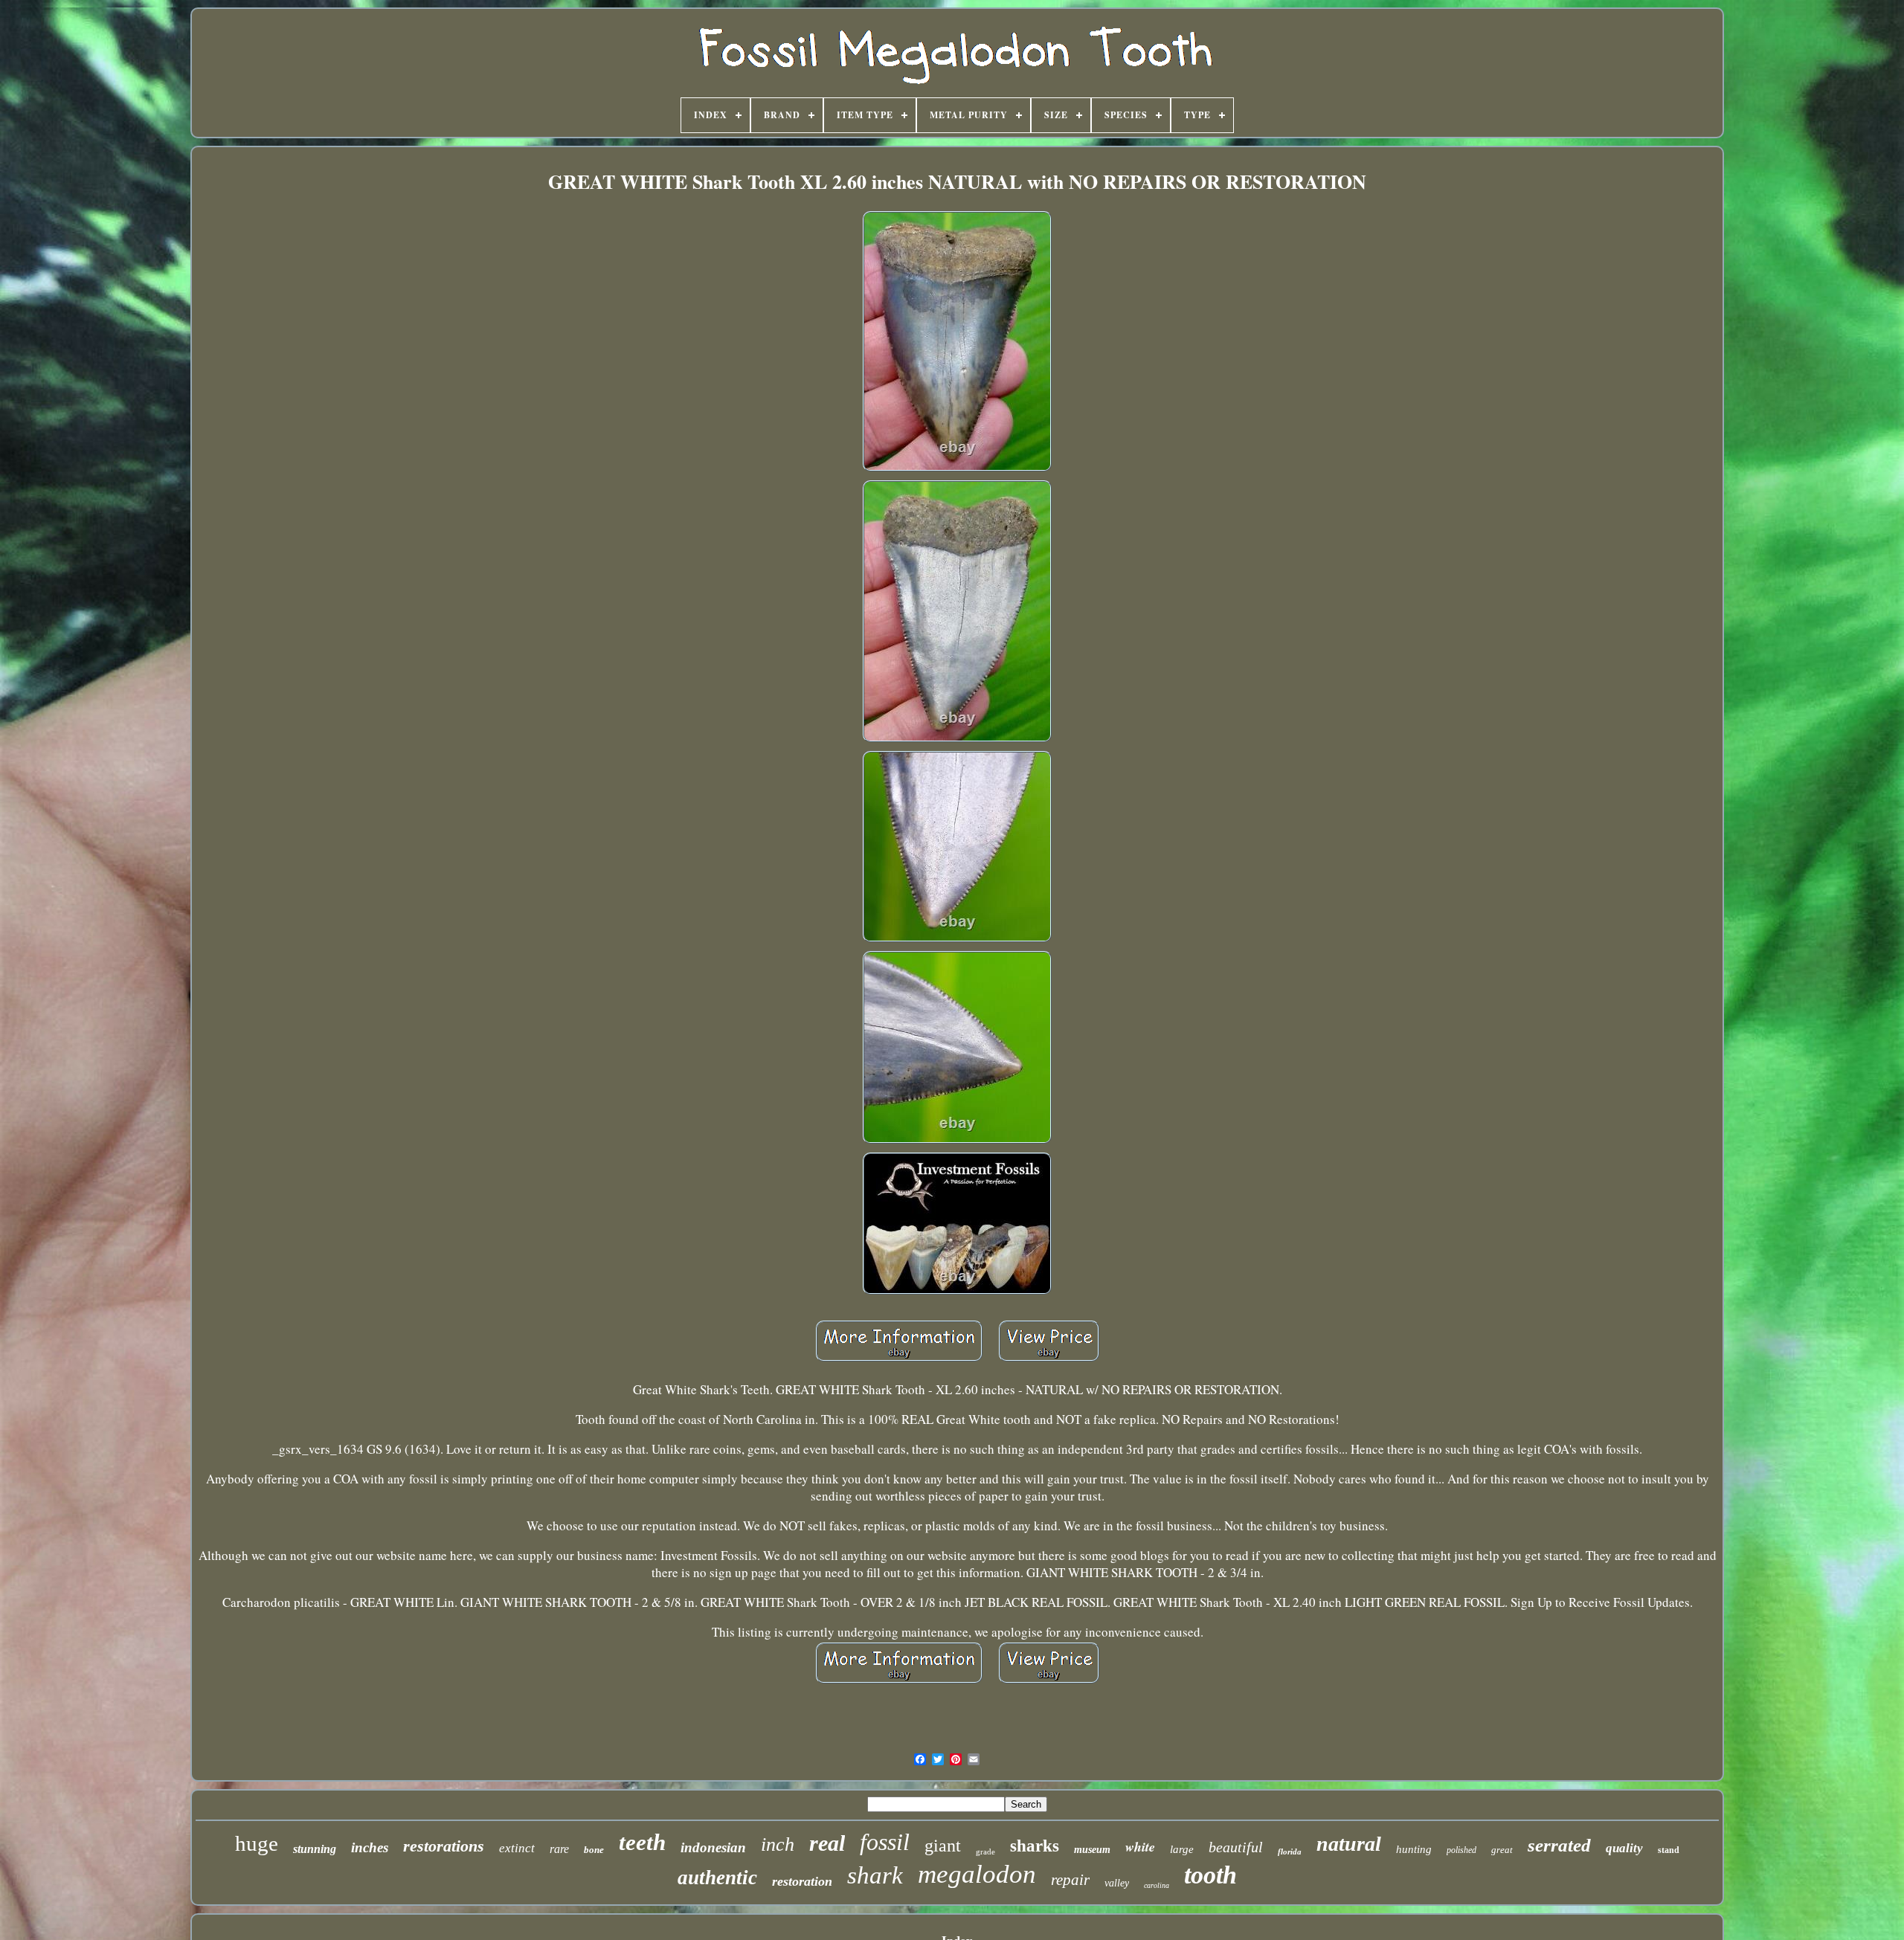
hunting (1414, 1849)
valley (1117, 1883)
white (1140, 1847)
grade (985, 1852)
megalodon (977, 1874)
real (827, 1843)
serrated (1559, 1845)
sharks (1035, 1846)
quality (1624, 1848)
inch (778, 1844)
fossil (885, 1842)
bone (594, 1850)
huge (257, 1843)
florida (1290, 1852)
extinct (517, 1848)
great (1502, 1850)
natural (1349, 1844)
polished (1461, 1850)
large (1182, 1849)
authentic (717, 1878)
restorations (444, 1846)
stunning (315, 1849)
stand (1669, 1850)
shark (875, 1875)
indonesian (713, 1847)
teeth (642, 1842)
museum (1092, 1850)
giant (943, 1846)
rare (559, 1849)
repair (1070, 1880)
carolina (1157, 1885)
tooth (1210, 1875)
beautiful (1236, 1847)
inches (370, 1847)
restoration (802, 1881)
